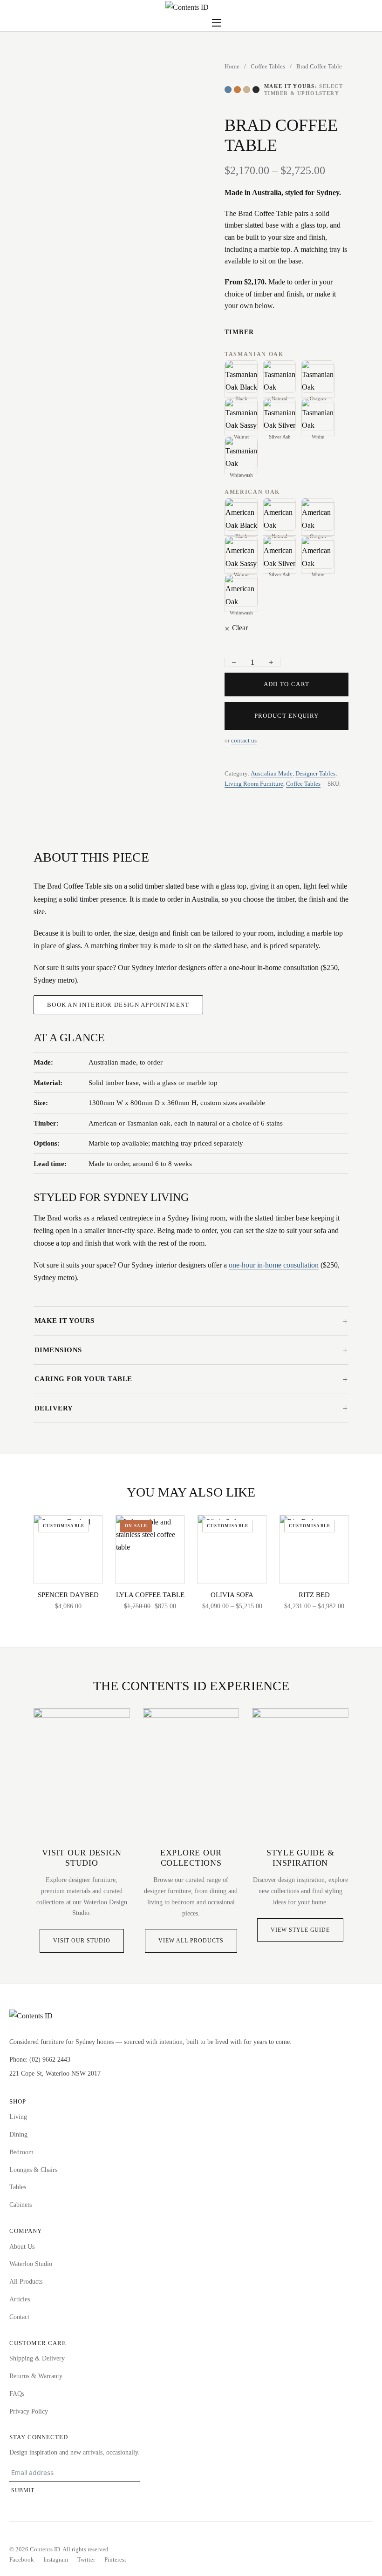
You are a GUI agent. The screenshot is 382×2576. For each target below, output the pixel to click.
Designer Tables (315, 773)
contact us (244, 740)
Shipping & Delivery (37, 2358)
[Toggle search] (175, 23)
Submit (23, 2490)
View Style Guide (300, 1930)
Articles (20, 2299)
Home (232, 66)
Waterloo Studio (31, 2264)
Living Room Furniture (254, 784)
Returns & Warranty (36, 2376)
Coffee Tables (268, 66)
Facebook (22, 2559)
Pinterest (115, 2559)
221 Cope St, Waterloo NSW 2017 (55, 2074)
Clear (240, 628)
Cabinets (20, 2205)
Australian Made (272, 773)
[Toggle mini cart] (201, 23)
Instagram (56, 2559)
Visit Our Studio (82, 1941)
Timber (239, 332)
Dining (18, 2134)
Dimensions (58, 1350)
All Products (26, 2282)
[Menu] (217, 23)
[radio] (241, 381)
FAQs (17, 2394)
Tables (18, 2187)
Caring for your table (83, 1379)
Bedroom (21, 2152)
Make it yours (65, 1321)
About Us (22, 2247)
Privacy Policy (29, 2411)
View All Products (191, 1941)
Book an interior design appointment (118, 1005)
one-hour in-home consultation (274, 1265)
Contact (19, 2317)
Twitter (86, 2559)
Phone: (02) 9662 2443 (40, 2060)
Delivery (54, 1408)
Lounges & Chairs (33, 2170)
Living (18, 2117)
